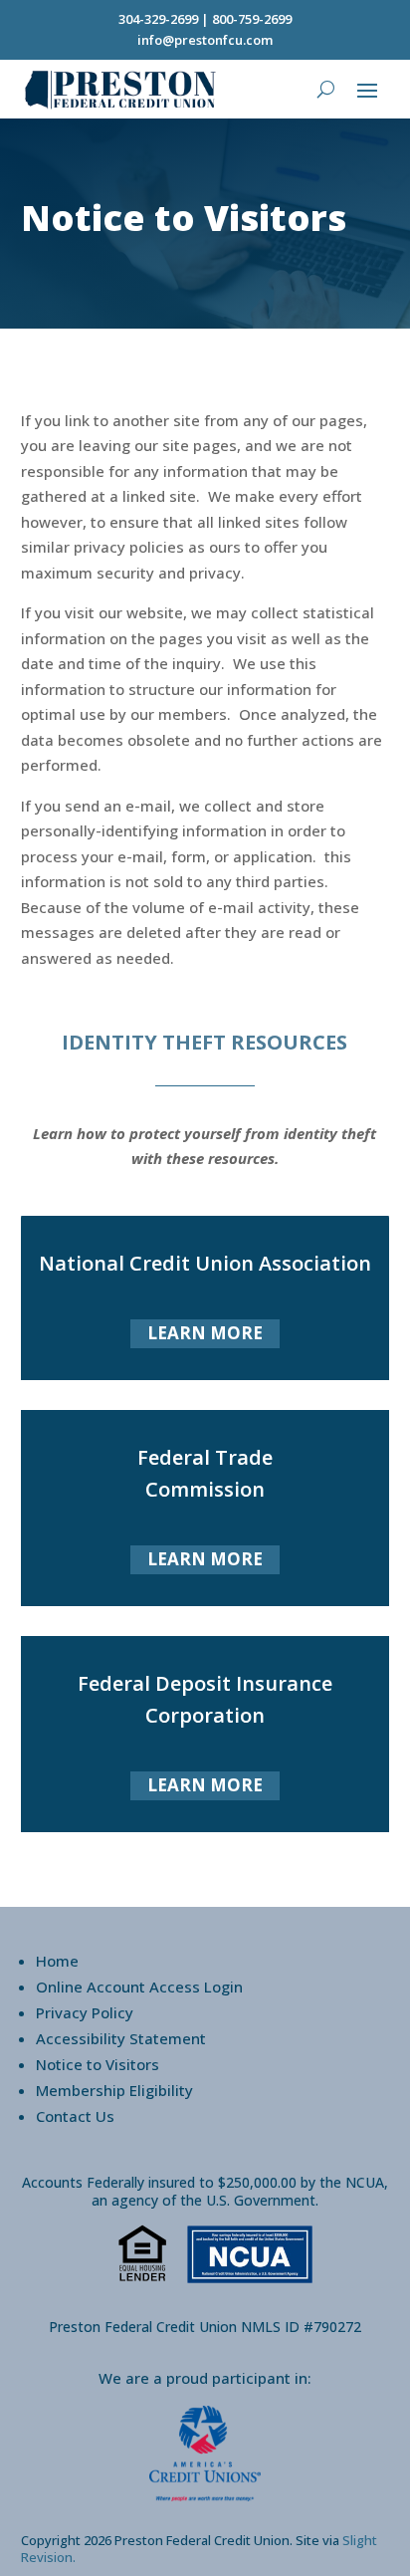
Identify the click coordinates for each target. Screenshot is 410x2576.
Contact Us (75, 2116)
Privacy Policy (85, 2012)
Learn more (205, 1333)
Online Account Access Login (139, 1987)
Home (57, 1961)
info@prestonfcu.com (205, 40)
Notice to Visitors (98, 2064)
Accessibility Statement (121, 2038)
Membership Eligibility (114, 2090)
